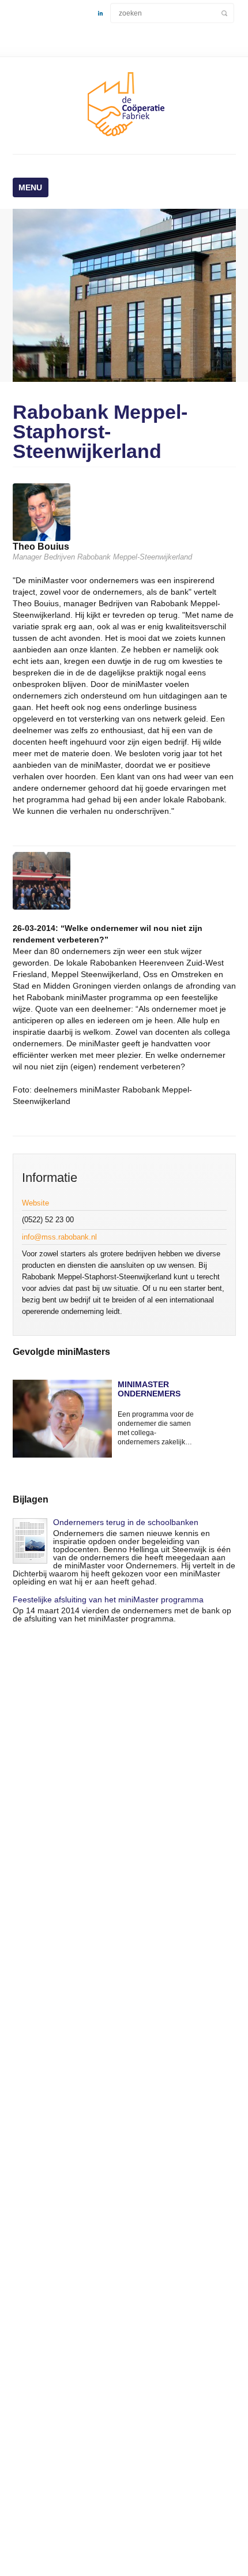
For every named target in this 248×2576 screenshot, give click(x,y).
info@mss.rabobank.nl (59, 1237)
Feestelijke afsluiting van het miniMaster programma (108, 1599)
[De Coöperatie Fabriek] (124, 138)
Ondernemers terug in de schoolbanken (126, 1522)
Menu (30, 187)
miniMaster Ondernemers (149, 1389)
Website (35, 1203)
